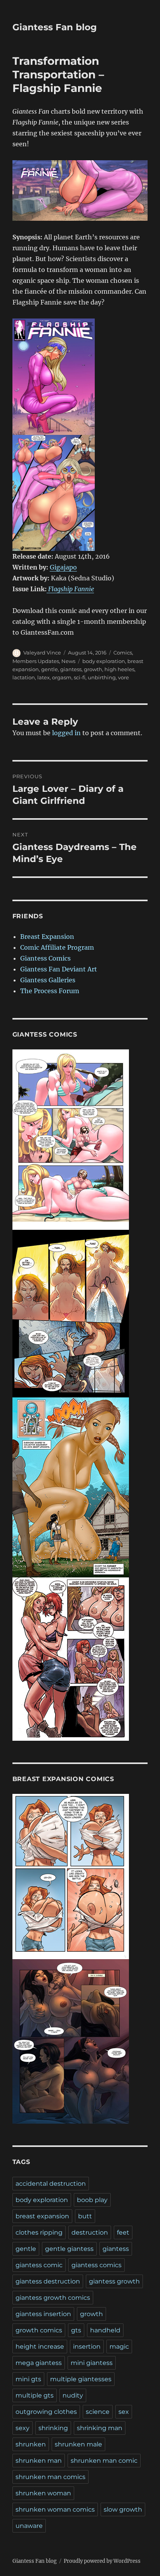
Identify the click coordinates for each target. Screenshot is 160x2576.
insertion (87, 2347)
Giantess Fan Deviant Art (59, 969)
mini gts (28, 2379)
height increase (40, 2347)
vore (123, 677)
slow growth (123, 2509)
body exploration (104, 661)
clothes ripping (39, 2232)
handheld (105, 2330)
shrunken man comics (50, 2477)
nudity (73, 2395)
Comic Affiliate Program (57, 947)
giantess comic (39, 2265)
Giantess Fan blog (55, 27)
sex (124, 2412)
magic (119, 2347)
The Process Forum (50, 991)
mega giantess (39, 2363)
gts (76, 2330)
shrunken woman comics (55, 2509)
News (68, 661)
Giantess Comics (45, 958)
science (98, 2412)
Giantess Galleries (48, 980)
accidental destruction (51, 2184)
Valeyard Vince (42, 653)
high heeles (119, 669)
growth (93, 669)
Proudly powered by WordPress (102, 2561)
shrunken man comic (104, 2461)
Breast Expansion (47, 937)
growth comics (39, 2330)
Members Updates (36, 661)
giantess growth (114, 2281)
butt (85, 2216)
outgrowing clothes (46, 2412)
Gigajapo (63, 567)
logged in (66, 733)
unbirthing (102, 677)
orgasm (62, 677)
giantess (71, 669)
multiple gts (35, 2395)
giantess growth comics (53, 2298)
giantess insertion (43, 2314)
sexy (23, 2428)
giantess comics (97, 2265)
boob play (92, 2200)
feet (123, 2232)
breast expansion (42, 2216)
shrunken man (39, 2461)
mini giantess (92, 2363)
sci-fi (80, 677)
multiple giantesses (81, 2379)
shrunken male (78, 2444)
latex (43, 677)
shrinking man (100, 2428)
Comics (123, 653)
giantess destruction (48, 2281)
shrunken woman (43, 2493)
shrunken (31, 2444)
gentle (50, 669)
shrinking (53, 2428)
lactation (24, 677)
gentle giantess (69, 2249)
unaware (29, 2526)
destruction (90, 2232)
